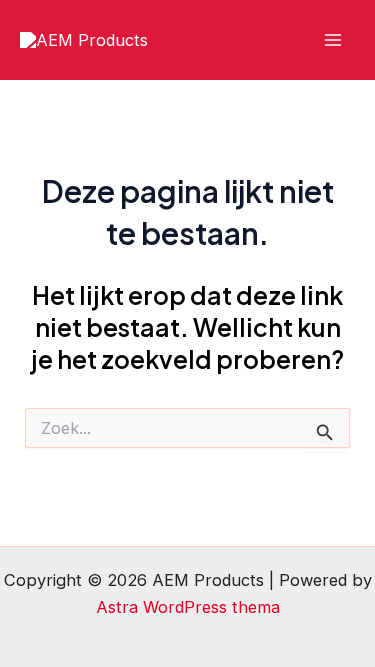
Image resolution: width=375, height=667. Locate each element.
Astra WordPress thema (188, 607)
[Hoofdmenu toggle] (332, 40)
